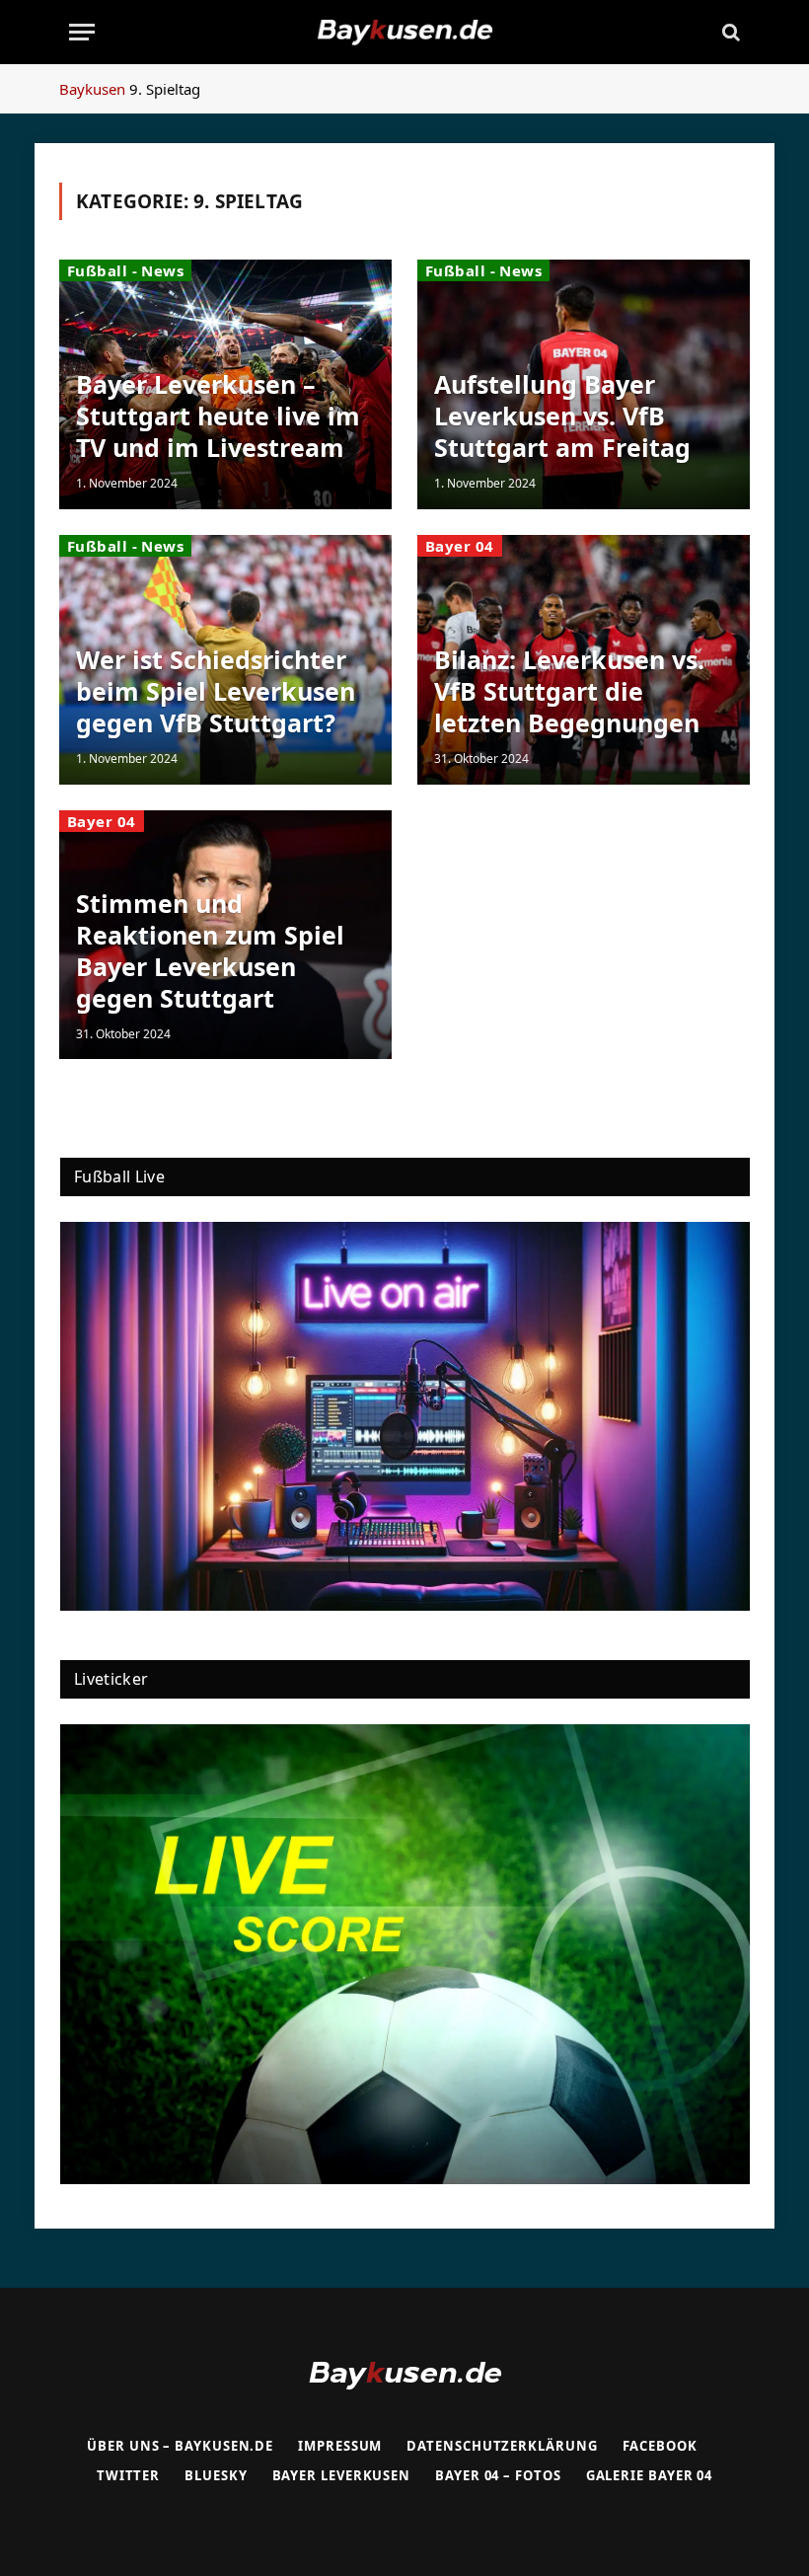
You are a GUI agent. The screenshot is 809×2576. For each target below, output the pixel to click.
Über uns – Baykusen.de (180, 2446)
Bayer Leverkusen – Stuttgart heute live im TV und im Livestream (218, 416)
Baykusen (92, 89)
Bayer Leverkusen (342, 2475)
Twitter (128, 2475)
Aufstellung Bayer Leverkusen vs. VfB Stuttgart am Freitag (562, 416)
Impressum (340, 2446)
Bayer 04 (460, 546)
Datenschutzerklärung (502, 2446)
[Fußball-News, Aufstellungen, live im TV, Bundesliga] (404, 32)
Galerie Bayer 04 (650, 2475)
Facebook (660, 2446)
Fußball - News (125, 270)
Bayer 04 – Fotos (498, 2475)
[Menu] (82, 32)
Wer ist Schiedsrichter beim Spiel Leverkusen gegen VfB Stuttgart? (216, 691)
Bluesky (216, 2475)
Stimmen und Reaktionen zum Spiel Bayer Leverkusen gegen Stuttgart (210, 950)
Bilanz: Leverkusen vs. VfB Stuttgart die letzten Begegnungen (569, 691)
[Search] (729, 32)
